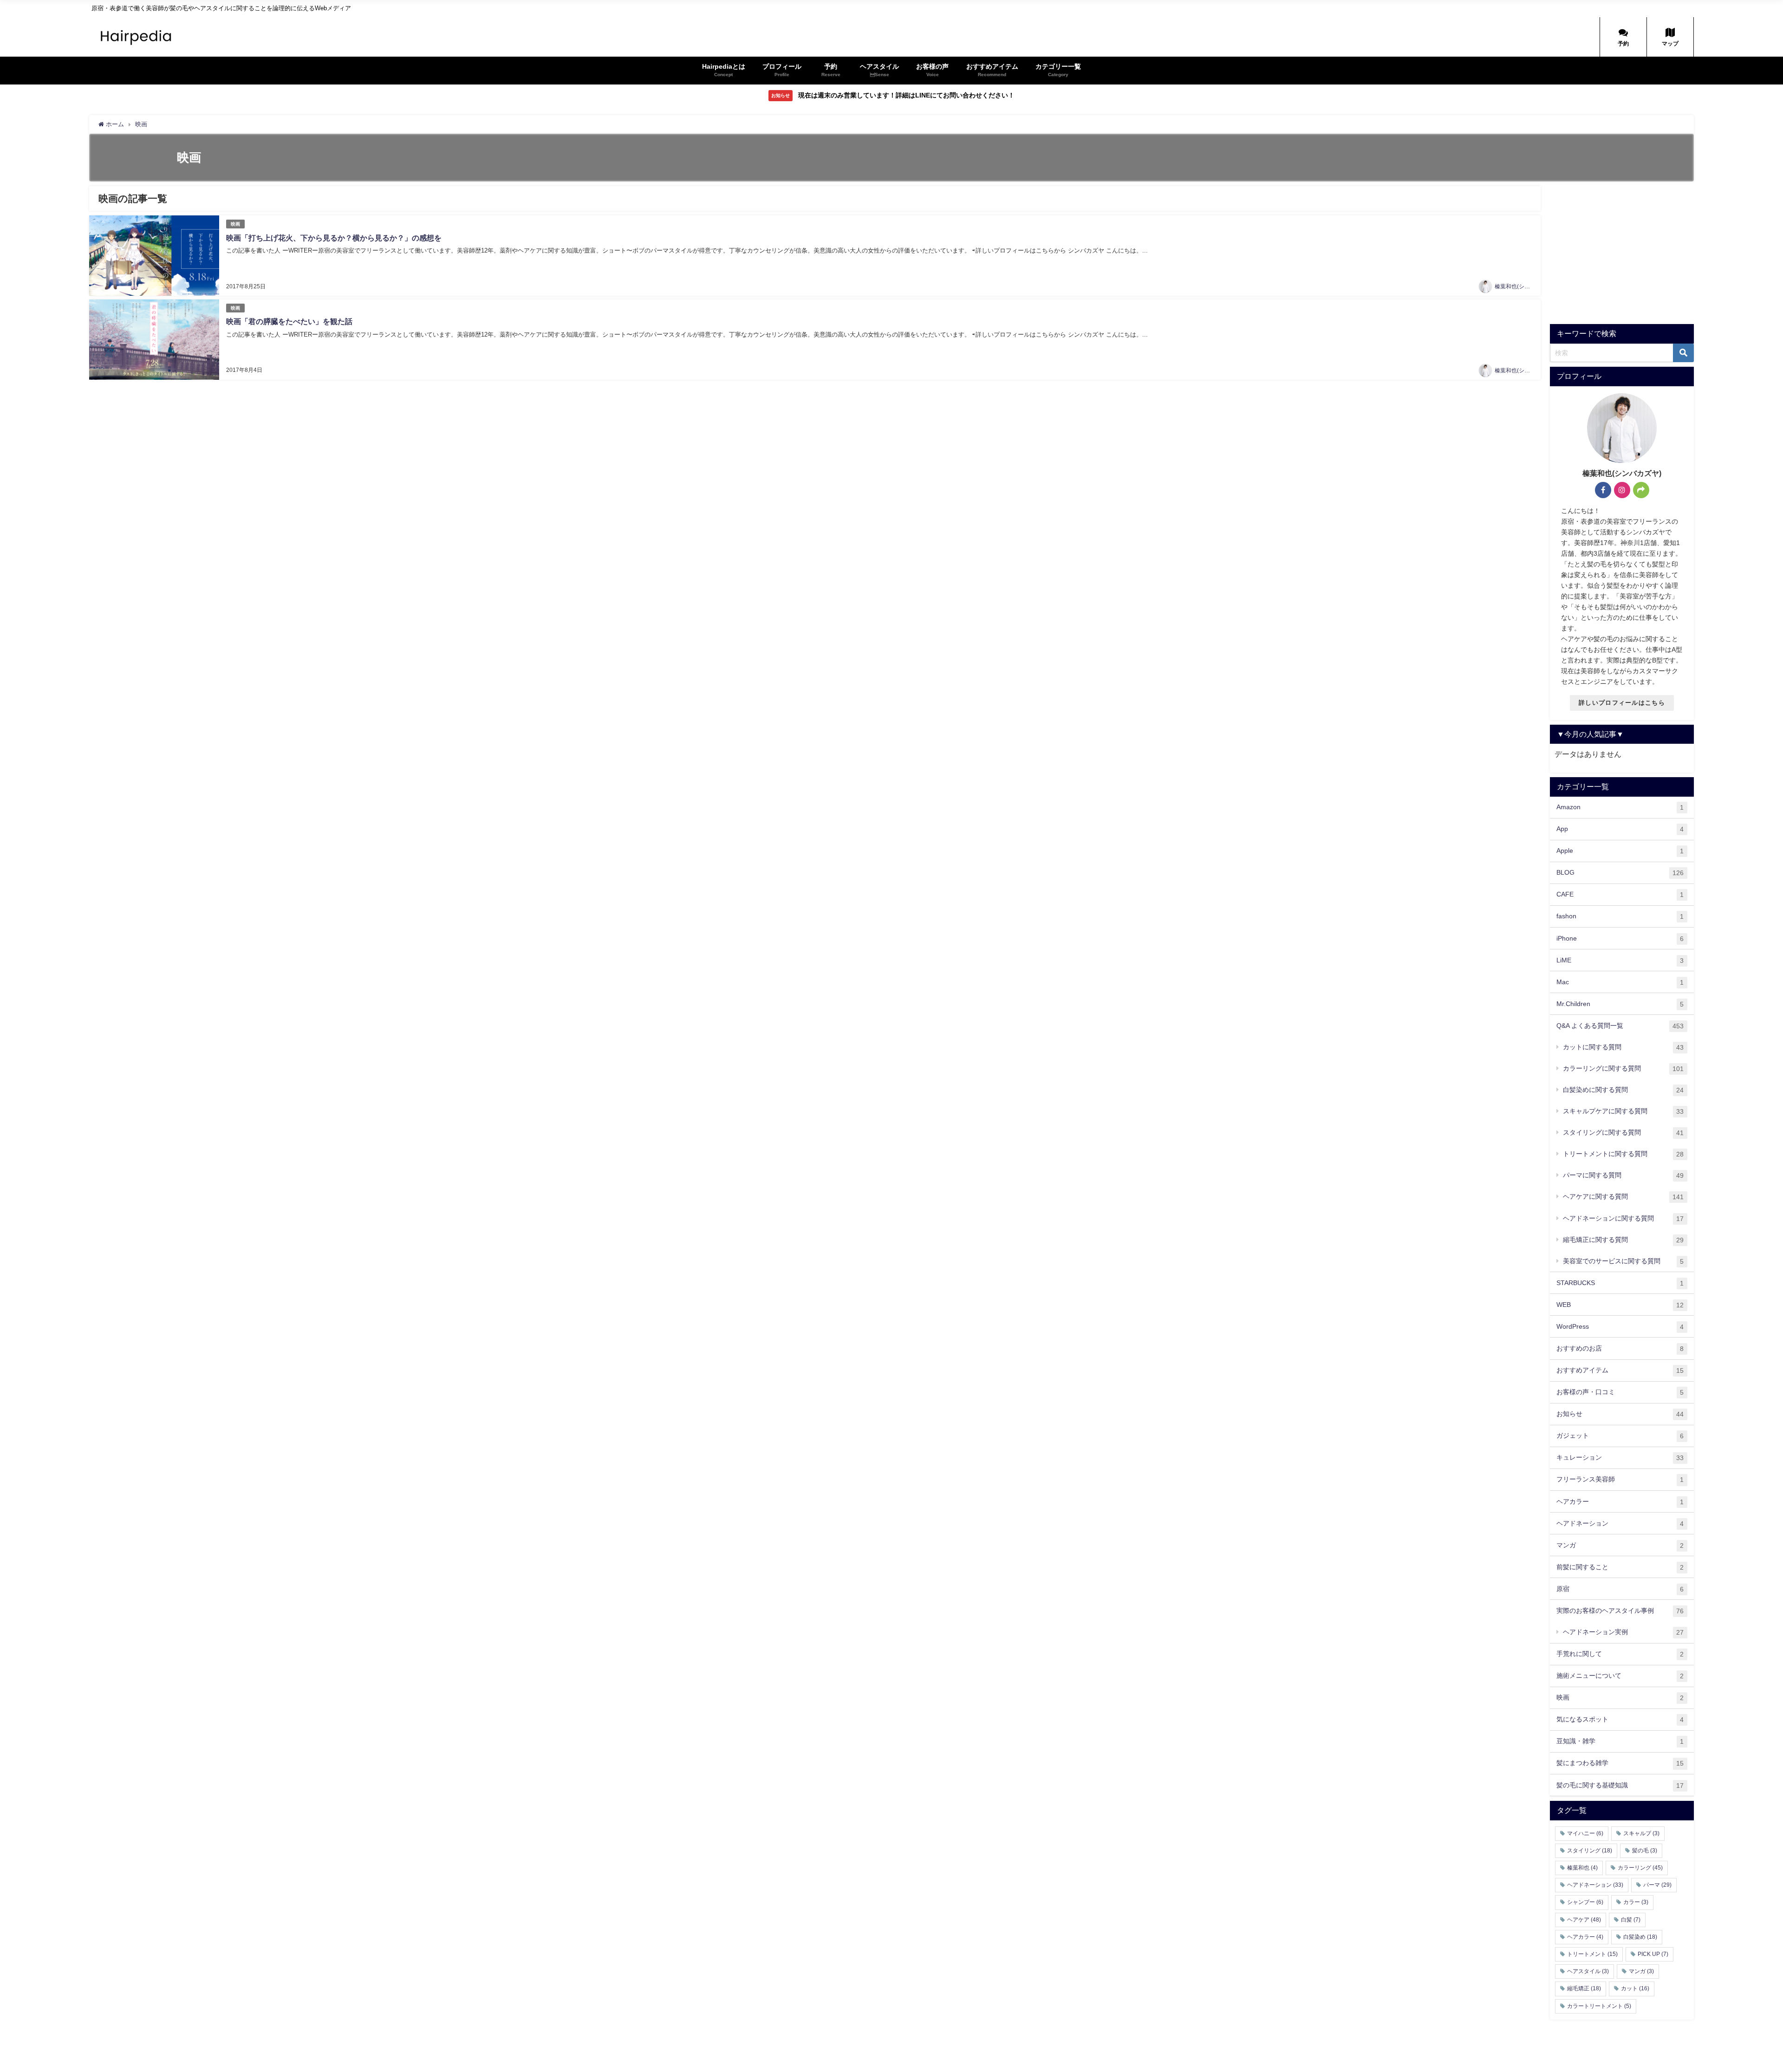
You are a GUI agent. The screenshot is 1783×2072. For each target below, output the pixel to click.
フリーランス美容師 (1620, 1479)
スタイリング (1590, 1851)
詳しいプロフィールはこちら (1622, 703)
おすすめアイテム (1620, 1370)
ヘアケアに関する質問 (1623, 1197)
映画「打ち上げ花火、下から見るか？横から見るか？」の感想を (334, 238)
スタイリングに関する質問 (1623, 1133)
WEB (1620, 1305)
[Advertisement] (1628, 251)
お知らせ (1620, 1414)
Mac (1620, 982)
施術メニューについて (1620, 1676)
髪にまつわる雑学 (1620, 1763)
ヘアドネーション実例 (1623, 1632)
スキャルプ (1641, 1833)
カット (1635, 1988)
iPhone (1620, 939)
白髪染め (1640, 1937)
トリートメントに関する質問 (1623, 1154)
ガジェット (1620, 1436)
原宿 (1620, 1589)
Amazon (1620, 807)
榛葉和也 (1582, 1868)
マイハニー (1585, 1833)
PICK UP (1653, 1954)
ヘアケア (1584, 1920)
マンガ (1620, 1545)
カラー (1636, 1902)
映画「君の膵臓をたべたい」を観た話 (289, 322)
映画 (235, 224)
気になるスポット (1620, 1719)
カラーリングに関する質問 (1623, 1068)
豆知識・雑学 (1620, 1741)
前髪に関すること (1620, 1567)
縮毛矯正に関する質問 (1623, 1240)
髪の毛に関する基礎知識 (1620, 1785)
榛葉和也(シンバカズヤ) (1524, 286)
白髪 (1631, 1920)
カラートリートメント (1599, 2006)
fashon (1620, 916)
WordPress (1620, 1327)
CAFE (1620, 894)
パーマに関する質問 (1623, 1175)
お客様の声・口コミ (1620, 1392)
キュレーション (1620, 1458)
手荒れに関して (1620, 1654)
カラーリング (1640, 1868)
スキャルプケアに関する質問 (1623, 1111)
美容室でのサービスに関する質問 (1623, 1261)
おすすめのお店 (1620, 1348)
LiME (1620, 960)
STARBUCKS (1620, 1283)
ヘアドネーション (1620, 1523)
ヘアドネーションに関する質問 (1623, 1218)
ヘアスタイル (1588, 1971)
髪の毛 (1645, 1851)
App (1620, 829)
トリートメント (1592, 1954)
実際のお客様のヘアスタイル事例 (1620, 1611)
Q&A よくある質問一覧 (1620, 1026)
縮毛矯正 (1584, 1988)
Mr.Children (1620, 1004)
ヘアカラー (1620, 1502)
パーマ (1657, 1885)
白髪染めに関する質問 (1623, 1090)
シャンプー (1585, 1902)
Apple (1620, 851)
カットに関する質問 (1623, 1047)
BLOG (1620, 873)
